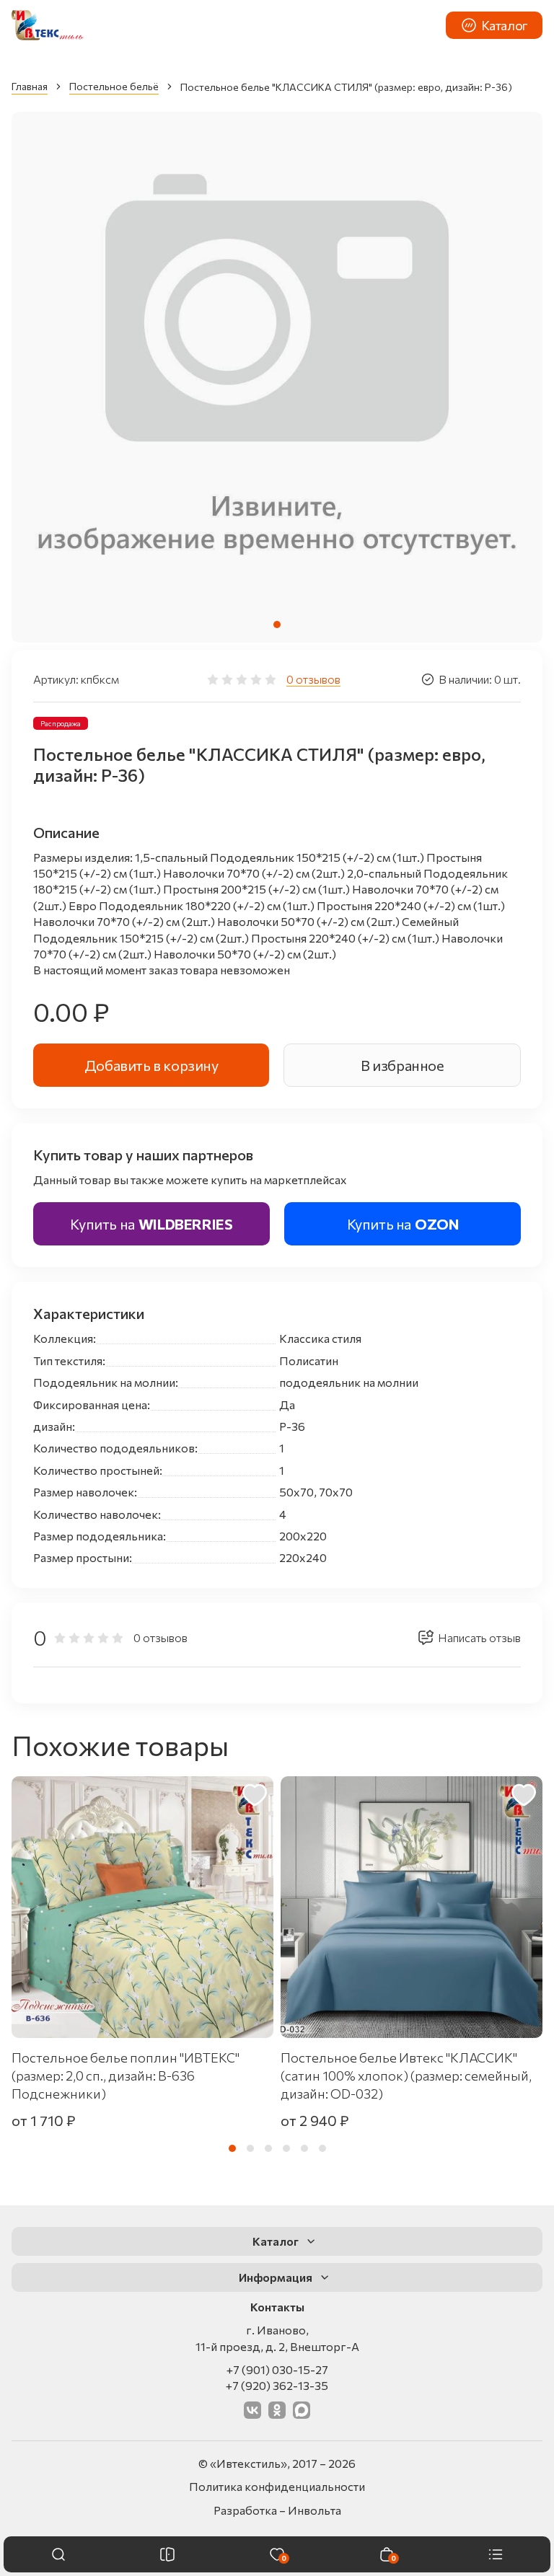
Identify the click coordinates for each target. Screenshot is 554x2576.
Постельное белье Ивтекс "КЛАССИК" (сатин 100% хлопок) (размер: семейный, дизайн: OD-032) (406, 2076)
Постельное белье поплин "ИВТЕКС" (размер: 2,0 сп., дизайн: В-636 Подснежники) (126, 2076)
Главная (30, 86)
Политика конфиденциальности (277, 2486)
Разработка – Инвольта (277, 2510)
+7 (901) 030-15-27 (277, 2369)
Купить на (151, 1224)
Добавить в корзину (151, 1065)
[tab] (277, 625)
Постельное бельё (114, 86)
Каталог (505, 25)
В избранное (403, 1065)
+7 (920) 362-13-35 (277, 2385)
